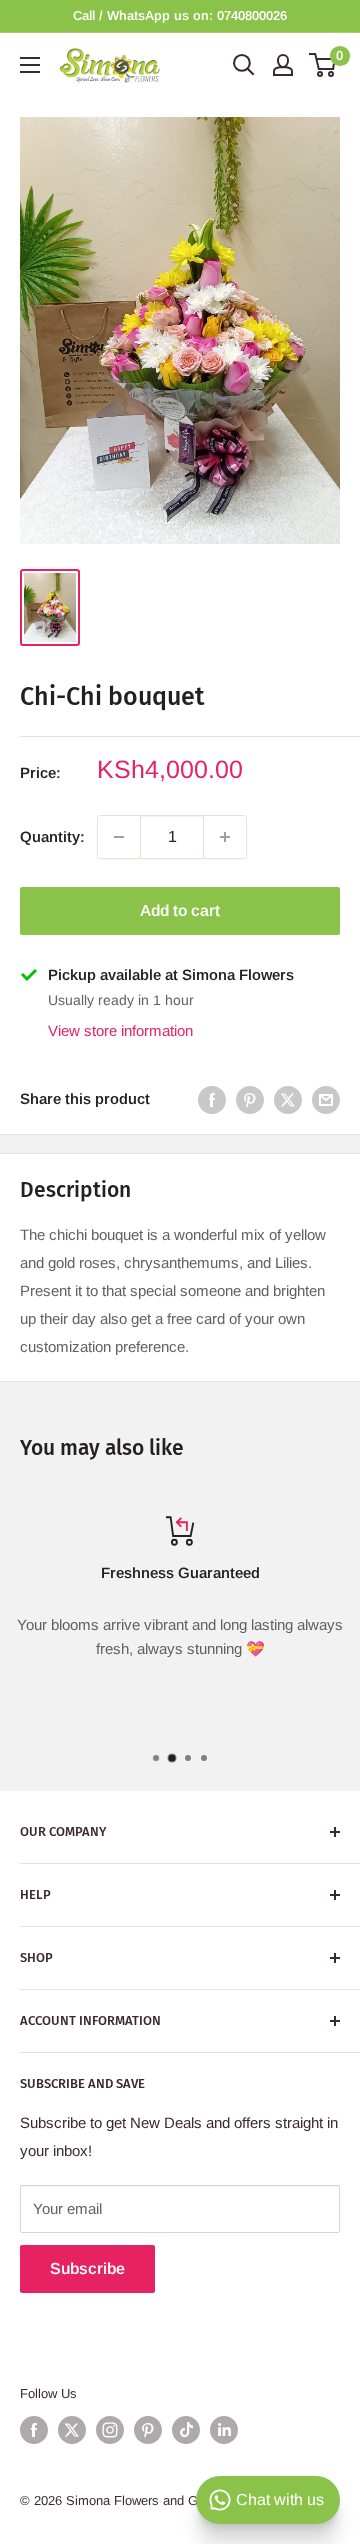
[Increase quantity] (225, 837)
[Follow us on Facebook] (34, 2430)
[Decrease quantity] (119, 837)
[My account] (283, 65)
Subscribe (87, 2268)
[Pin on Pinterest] (250, 1099)
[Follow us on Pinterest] (148, 2430)
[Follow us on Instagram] (110, 2430)
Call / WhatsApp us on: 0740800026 (180, 15)
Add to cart (180, 910)
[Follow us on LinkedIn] (224, 2430)
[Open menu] (30, 65)
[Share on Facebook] (212, 1099)
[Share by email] (326, 1099)
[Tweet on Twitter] (288, 1099)
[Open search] (244, 65)
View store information (120, 1030)
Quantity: (52, 836)
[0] (323, 65)
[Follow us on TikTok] (186, 2430)
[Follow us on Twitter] (72, 2430)
